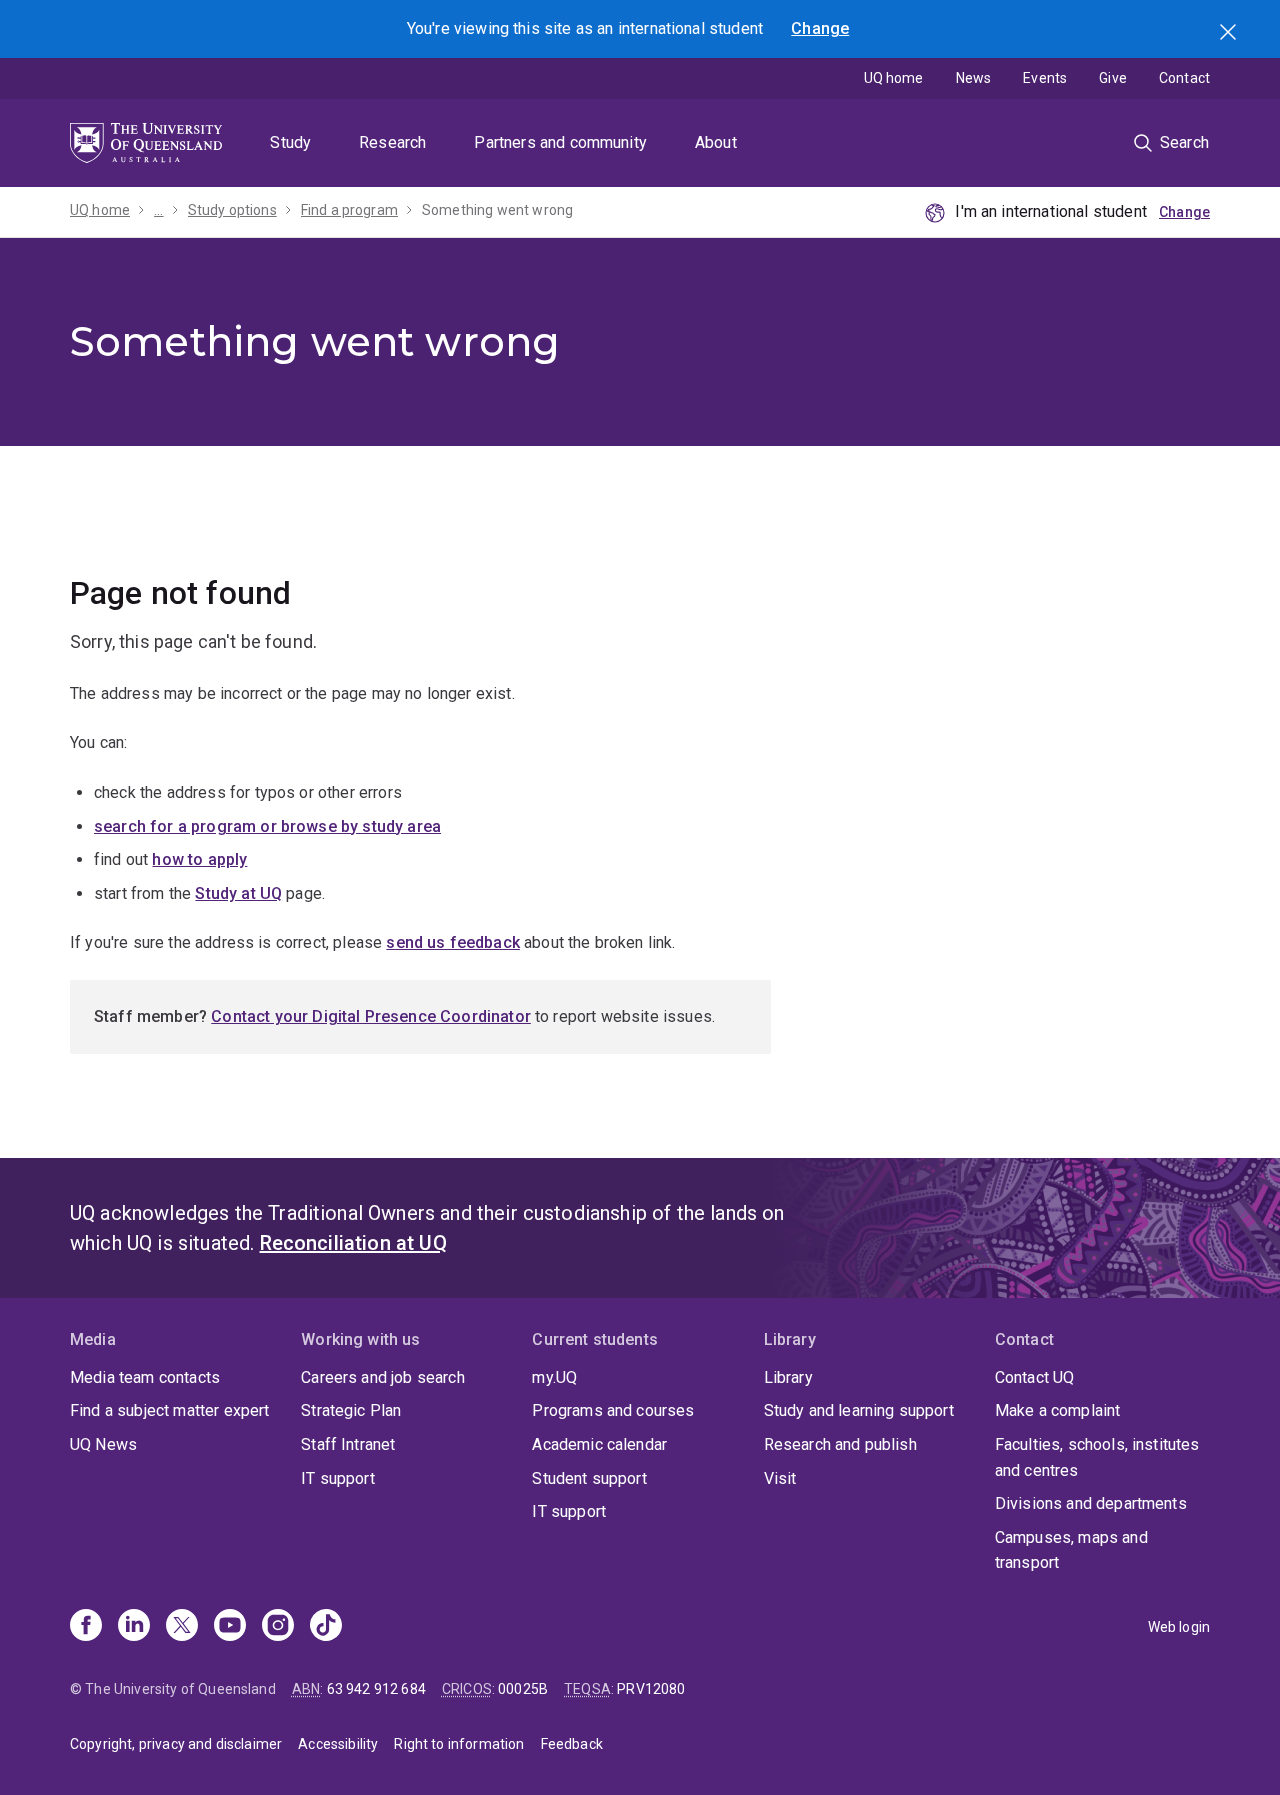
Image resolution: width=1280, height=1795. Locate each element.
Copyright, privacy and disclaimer (176, 1744)
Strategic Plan (351, 1410)
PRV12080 (651, 1689)
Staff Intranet (348, 1444)
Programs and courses (613, 1410)
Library (788, 1377)
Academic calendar (599, 1444)
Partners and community (560, 142)
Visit (780, 1478)
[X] (182, 1627)
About (716, 142)
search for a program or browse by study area (267, 826)
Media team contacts (145, 1377)
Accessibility (338, 1744)
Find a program (349, 210)
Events (1045, 78)
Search (1230, 34)
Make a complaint (1058, 1410)
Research (392, 142)
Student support (589, 1478)
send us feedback (453, 942)
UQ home (894, 78)
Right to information (459, 1744)
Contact (1184, 78)
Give (1113, 78)
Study (290, 142)
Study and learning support (859, 1410)
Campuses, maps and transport (1071, 1550)
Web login (1179, 1627)
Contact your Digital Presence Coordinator (371, 1016)
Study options (232, 210)
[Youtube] (230, 1627)
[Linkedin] (134, 1627)
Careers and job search (383, 1377)
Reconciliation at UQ (353, 1243)
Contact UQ (1035, 1377)
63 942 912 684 (376, 1689)
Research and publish (840, 1444)
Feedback (572, 1744)
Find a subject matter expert (169, 1410)
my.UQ (554, 1377)
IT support (338, 1478)
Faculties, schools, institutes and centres (1097, 1457)
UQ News (103, 1444)
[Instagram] (278, 1627)
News (974, 78)
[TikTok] (326, 1627)
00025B (523, 1689)
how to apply (199, 859)
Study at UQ (238, 893)
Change (820, 28)
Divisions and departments (1091, 1503)
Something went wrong (497, 210)
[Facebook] (86, 1627)
